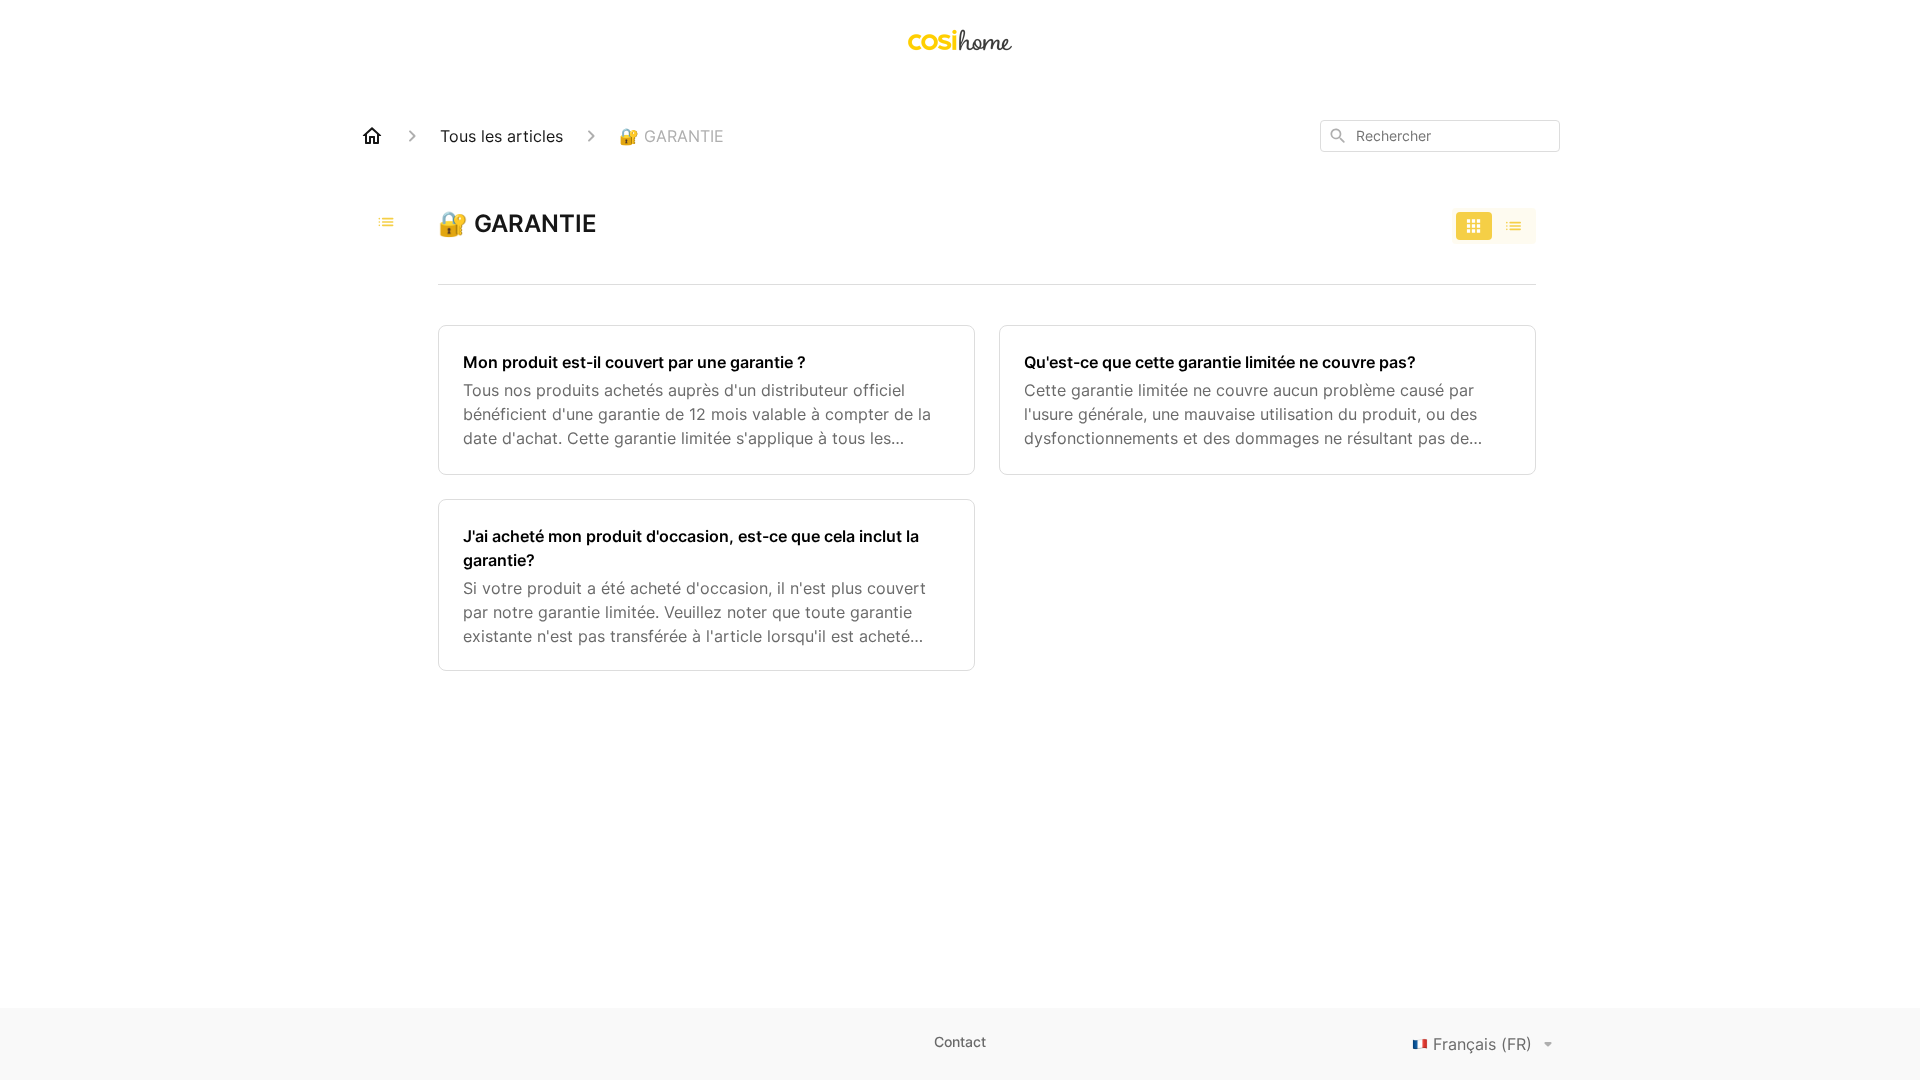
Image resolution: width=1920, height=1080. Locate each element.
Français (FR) (1482, 1044)
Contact (960, 1041)
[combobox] (1440, 136)
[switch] (1494, 226)
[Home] (372, 136)
